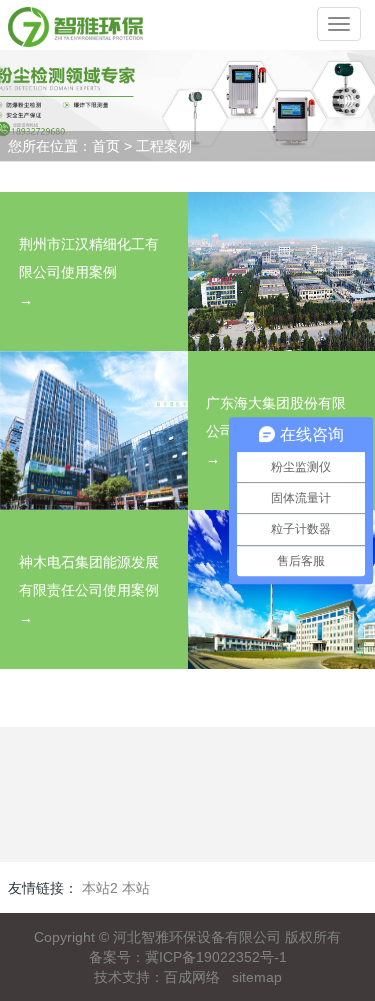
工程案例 (164, 146)
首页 (106, 146)
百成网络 (192, 977)
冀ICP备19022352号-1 (216, 957)
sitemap (257, 977)
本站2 (100, 888)
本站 (136, 888)
